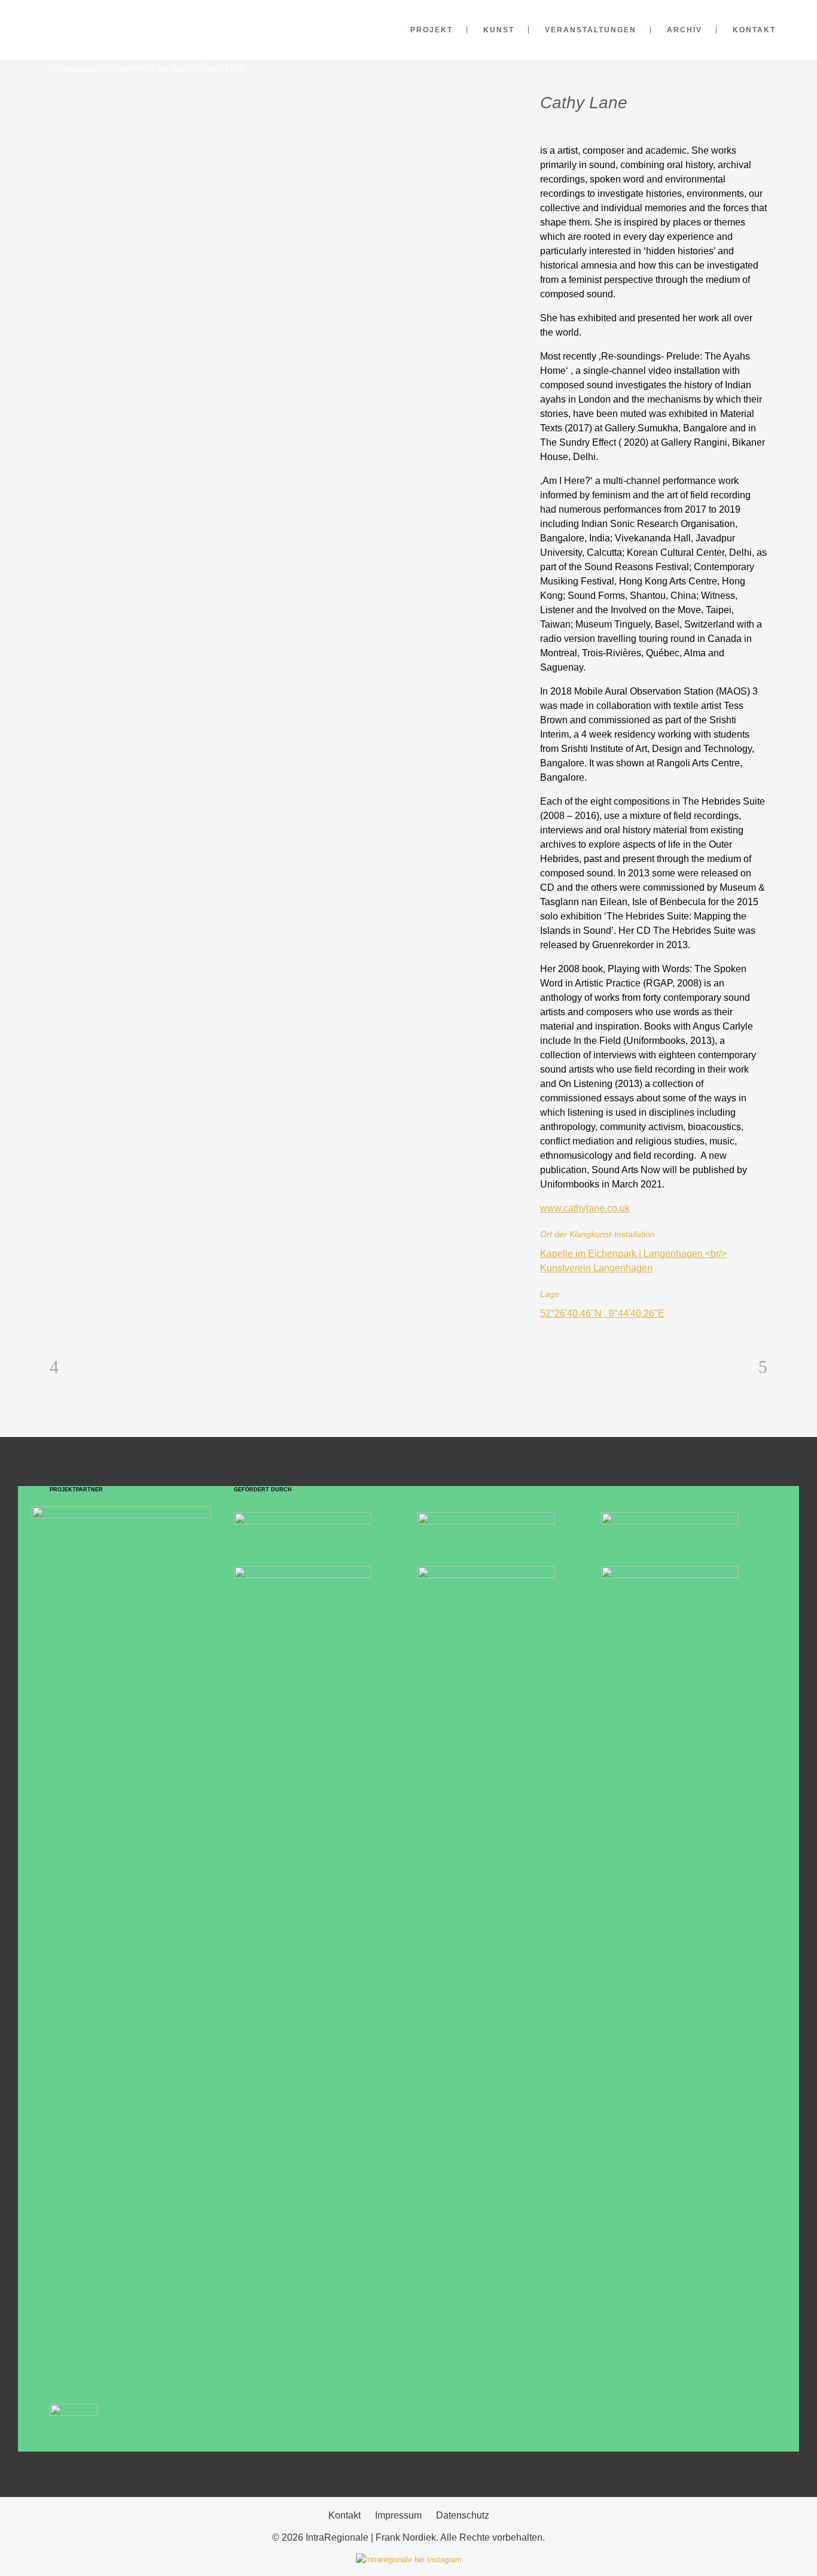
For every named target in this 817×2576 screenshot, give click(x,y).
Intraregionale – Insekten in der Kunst (122, 69)
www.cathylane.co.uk (585, 1208)
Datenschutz (463, 2515)
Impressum (398, 2515)
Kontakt (345, 2515)
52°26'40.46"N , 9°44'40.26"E (602, 1313)
